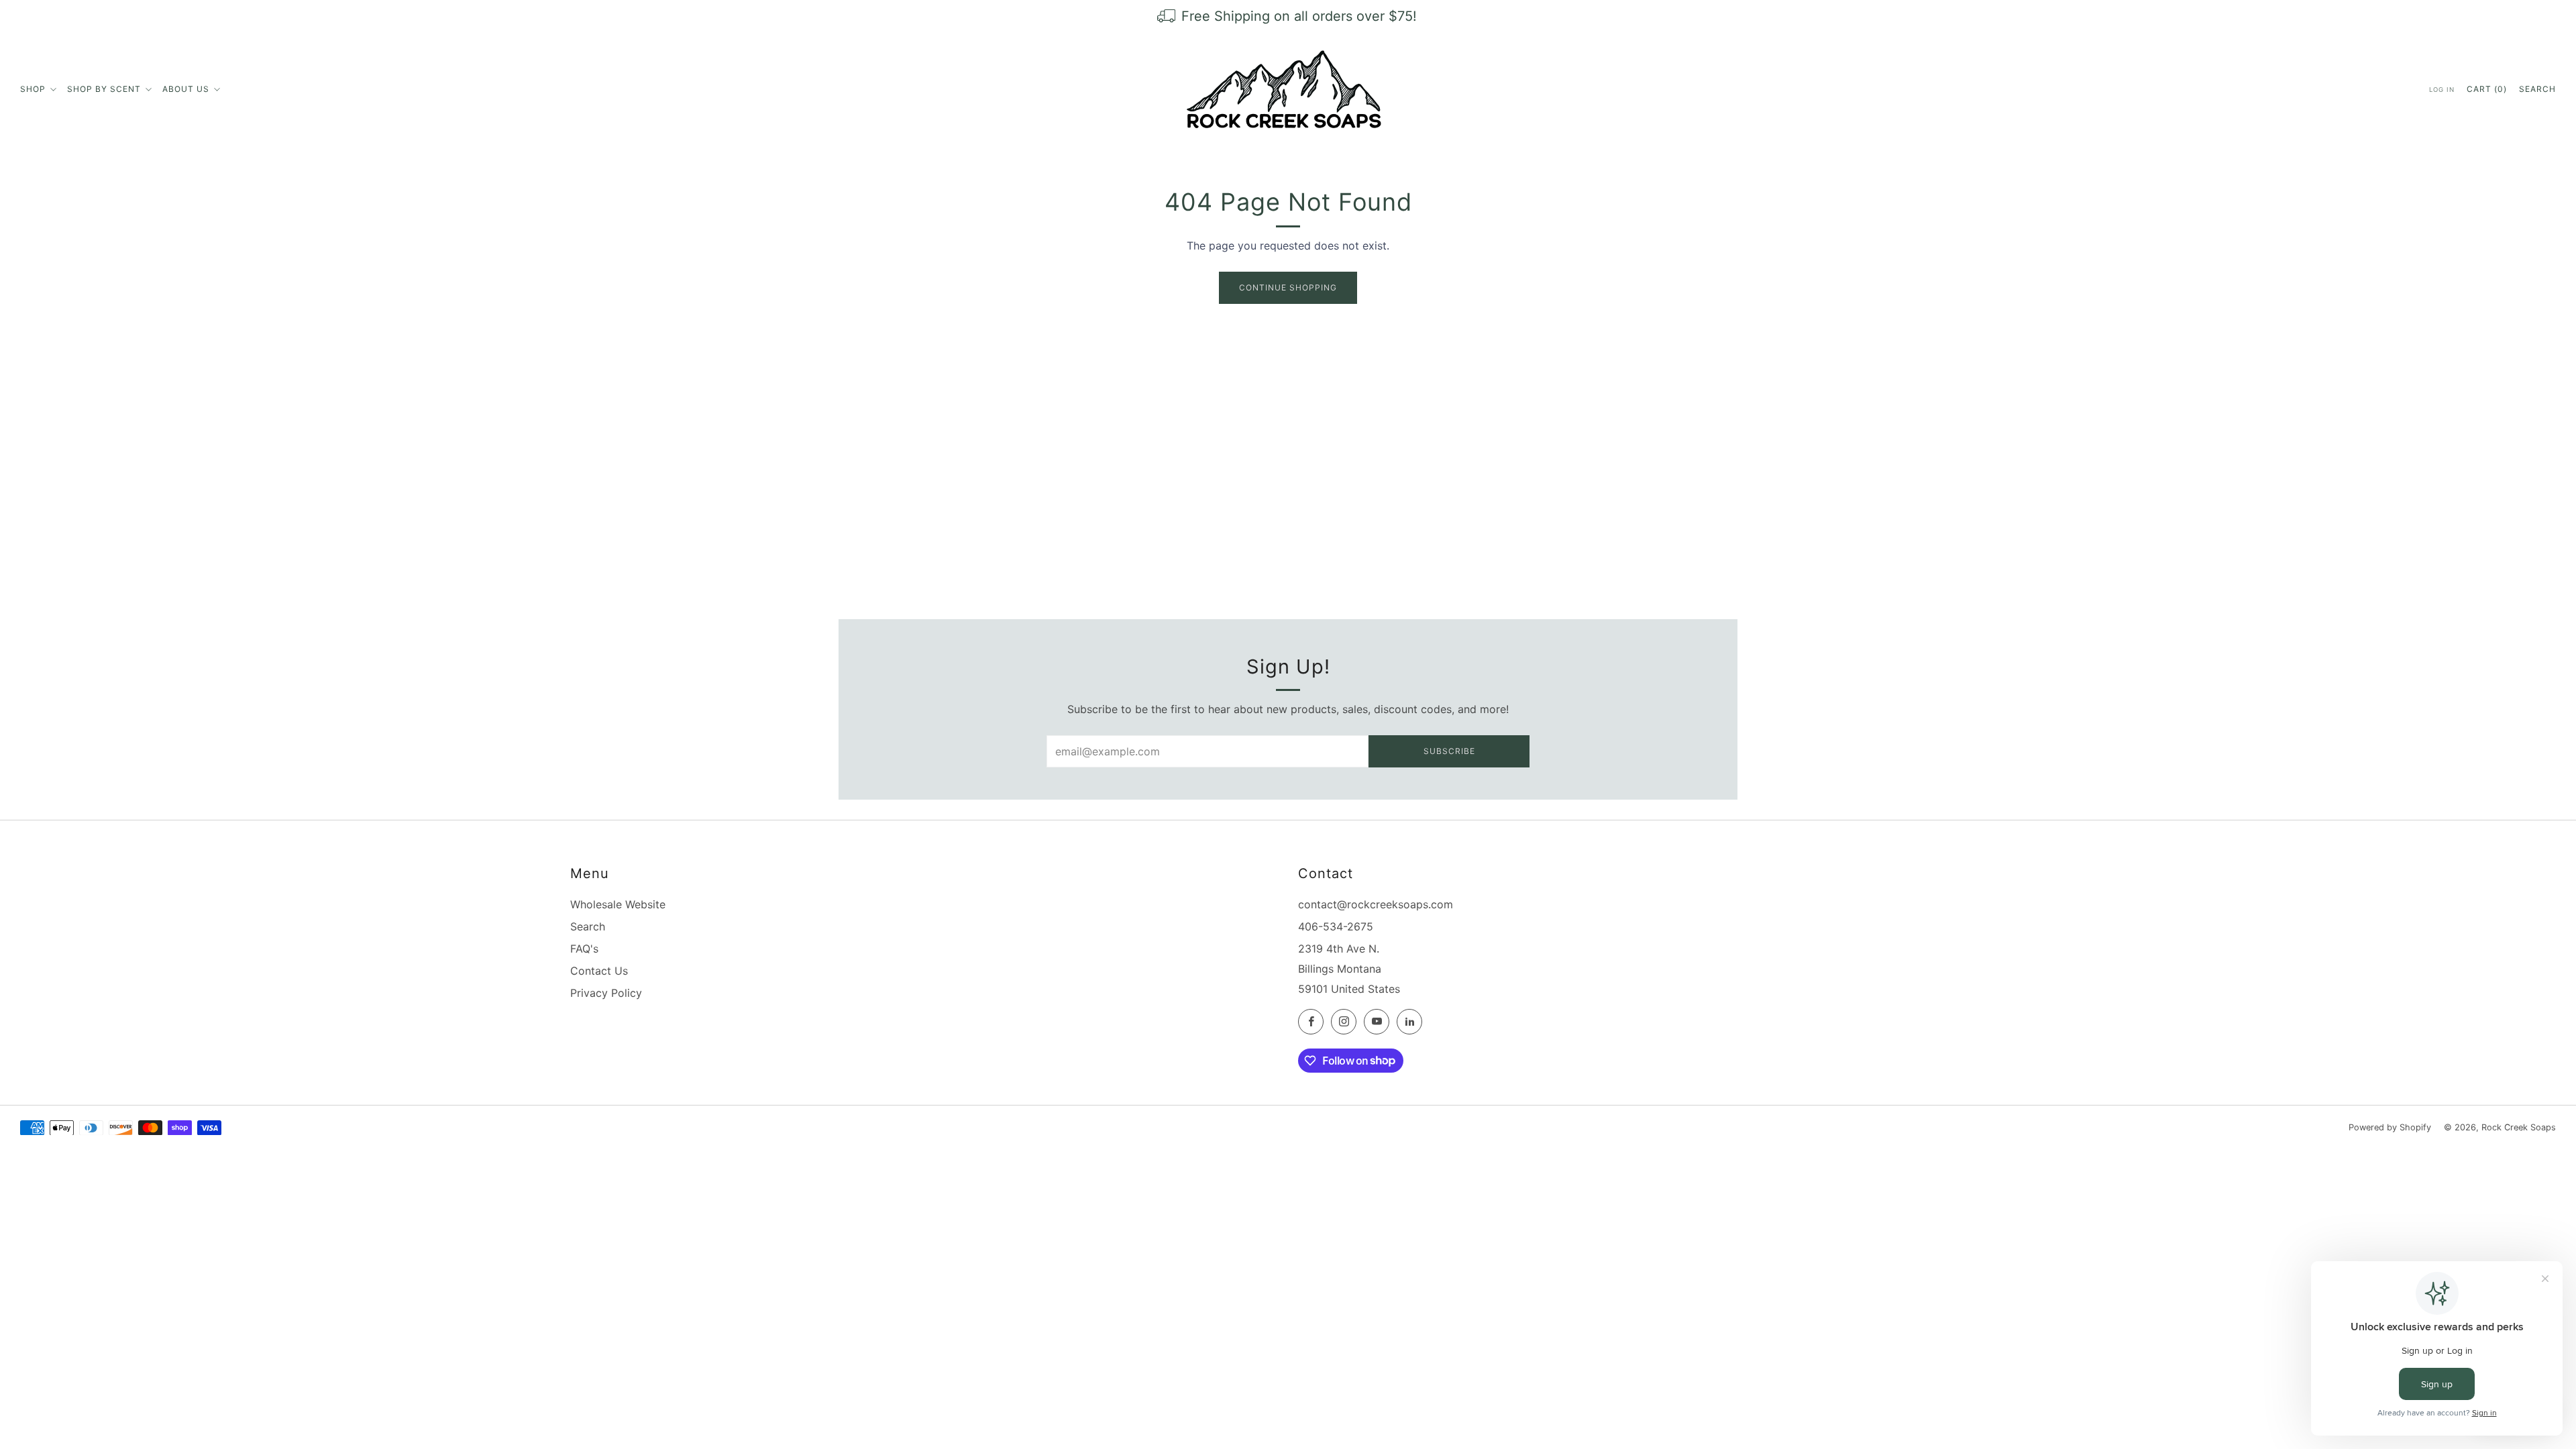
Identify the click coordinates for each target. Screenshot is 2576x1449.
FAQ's (584, 949)
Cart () (2487, 89)
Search (2537, 89)
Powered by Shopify (2390, 1127)
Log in (2442, 90)
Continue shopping (1288, 287)
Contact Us (599, 971)
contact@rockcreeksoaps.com (1376, 904)
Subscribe (1449, 751)
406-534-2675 (1336, 926)
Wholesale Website (618, 904)
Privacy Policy (606, 993)
